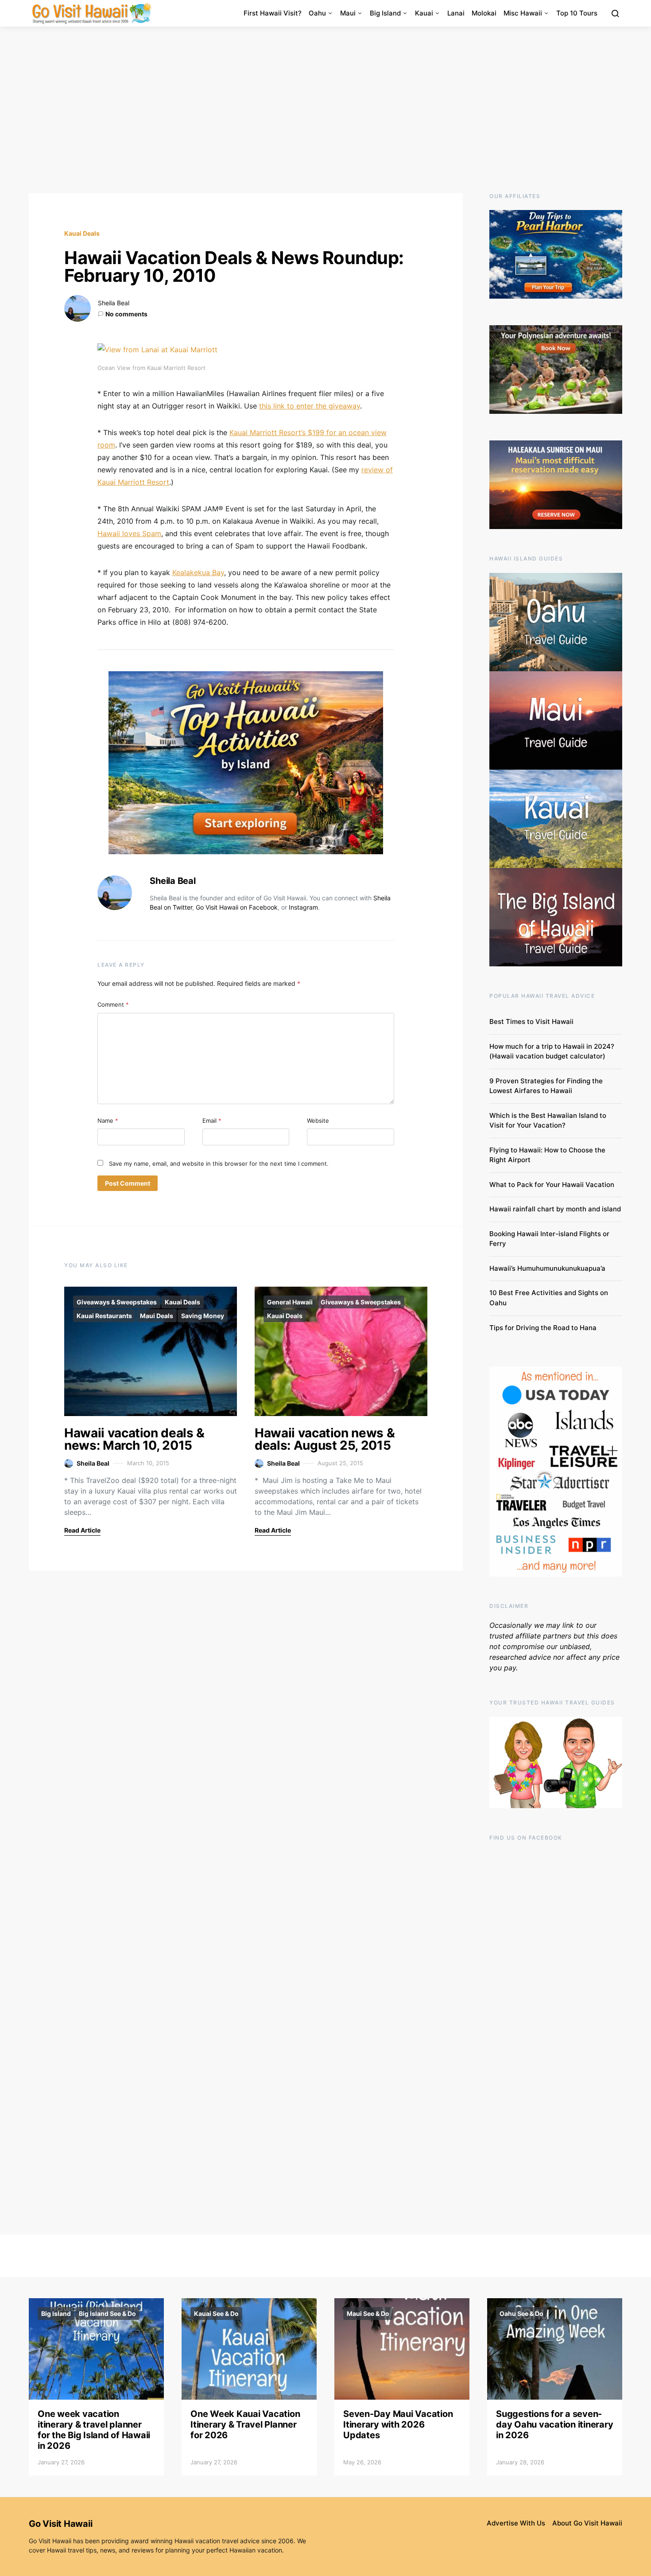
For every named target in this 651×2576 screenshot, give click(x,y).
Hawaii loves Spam (129, 533)
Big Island (385, 13)
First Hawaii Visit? (273, 13)
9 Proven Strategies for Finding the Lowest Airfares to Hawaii (546, 1086)
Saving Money (203, 1316)
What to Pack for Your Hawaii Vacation (552, 1185)
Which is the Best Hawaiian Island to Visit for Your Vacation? (548, 1121)
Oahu (317, 13)
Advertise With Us (516, 2523)
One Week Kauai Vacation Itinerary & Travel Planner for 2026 (245, 2424)
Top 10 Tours (577, 13)
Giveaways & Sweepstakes (117, 1302)
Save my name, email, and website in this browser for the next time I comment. (219, 1163)
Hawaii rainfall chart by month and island (555, 1209)
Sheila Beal (114, 303)
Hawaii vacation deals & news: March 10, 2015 (134, 1439)
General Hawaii (290, 1302)
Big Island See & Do (107, 2313)
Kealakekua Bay (198, 572)
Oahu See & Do (521, 2313)
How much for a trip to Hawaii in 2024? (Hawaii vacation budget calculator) (552, 1051)
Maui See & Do (368, 2313)
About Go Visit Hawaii (587, 2523)
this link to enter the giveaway (310, 406)
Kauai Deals (82, 233)
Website (318, 1121)
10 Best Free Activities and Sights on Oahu (549, 1298)
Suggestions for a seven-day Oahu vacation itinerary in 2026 (554, 2424)
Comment (113, 1004)
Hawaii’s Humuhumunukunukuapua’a (547, 1268)
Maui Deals (157, 1316)
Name (108, 1121)
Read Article (82, 1530)
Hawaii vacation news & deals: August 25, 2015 (325, 1439)
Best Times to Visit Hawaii (531, 1021)
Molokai (484, 13)
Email (212, 1121)
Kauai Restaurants (104, 1316)
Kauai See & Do (216, 2313)
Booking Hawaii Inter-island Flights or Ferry (549, 1239)
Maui (348, 13)
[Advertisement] (325, 110)
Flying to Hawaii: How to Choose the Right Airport (547, 1155)
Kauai (424, 13)
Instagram (303, 907)
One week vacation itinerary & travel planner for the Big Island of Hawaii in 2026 (94, 2430)
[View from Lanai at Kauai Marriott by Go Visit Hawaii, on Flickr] (157, 349)
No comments (126, 314)
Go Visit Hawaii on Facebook (237, 907)
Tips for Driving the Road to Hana (543, 1328)
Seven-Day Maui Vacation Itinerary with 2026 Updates (398, 2424)
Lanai (456, 13)
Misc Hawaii (523, 13)
